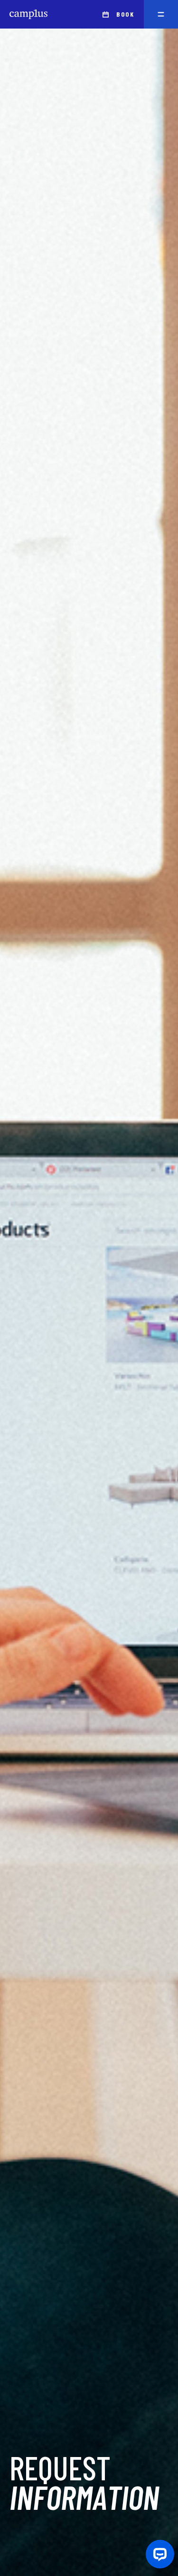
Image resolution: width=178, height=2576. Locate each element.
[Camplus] (28, 14)
